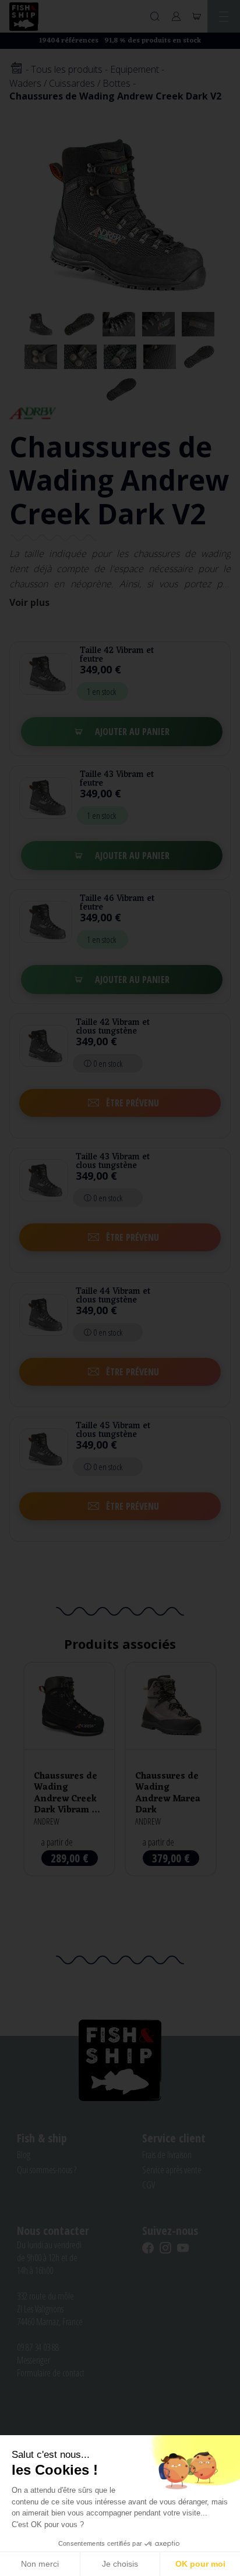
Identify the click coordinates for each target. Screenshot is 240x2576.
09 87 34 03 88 (38, 2347)
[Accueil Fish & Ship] (24, 17)
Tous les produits (67, 69)
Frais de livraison (167, 2155)
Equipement (135, 69)
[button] (120, 1103)
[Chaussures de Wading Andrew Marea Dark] (171, 1769)
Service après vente (172, 2170)
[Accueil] (16, 69)
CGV (149, 2185)
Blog (24, 2155)
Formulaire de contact (51, 2373)
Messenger (33, 2360)
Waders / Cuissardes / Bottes (70, 83)
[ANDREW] (33, 412)
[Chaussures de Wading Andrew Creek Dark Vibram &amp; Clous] (69, 1769)
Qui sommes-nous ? (47, 2170)
